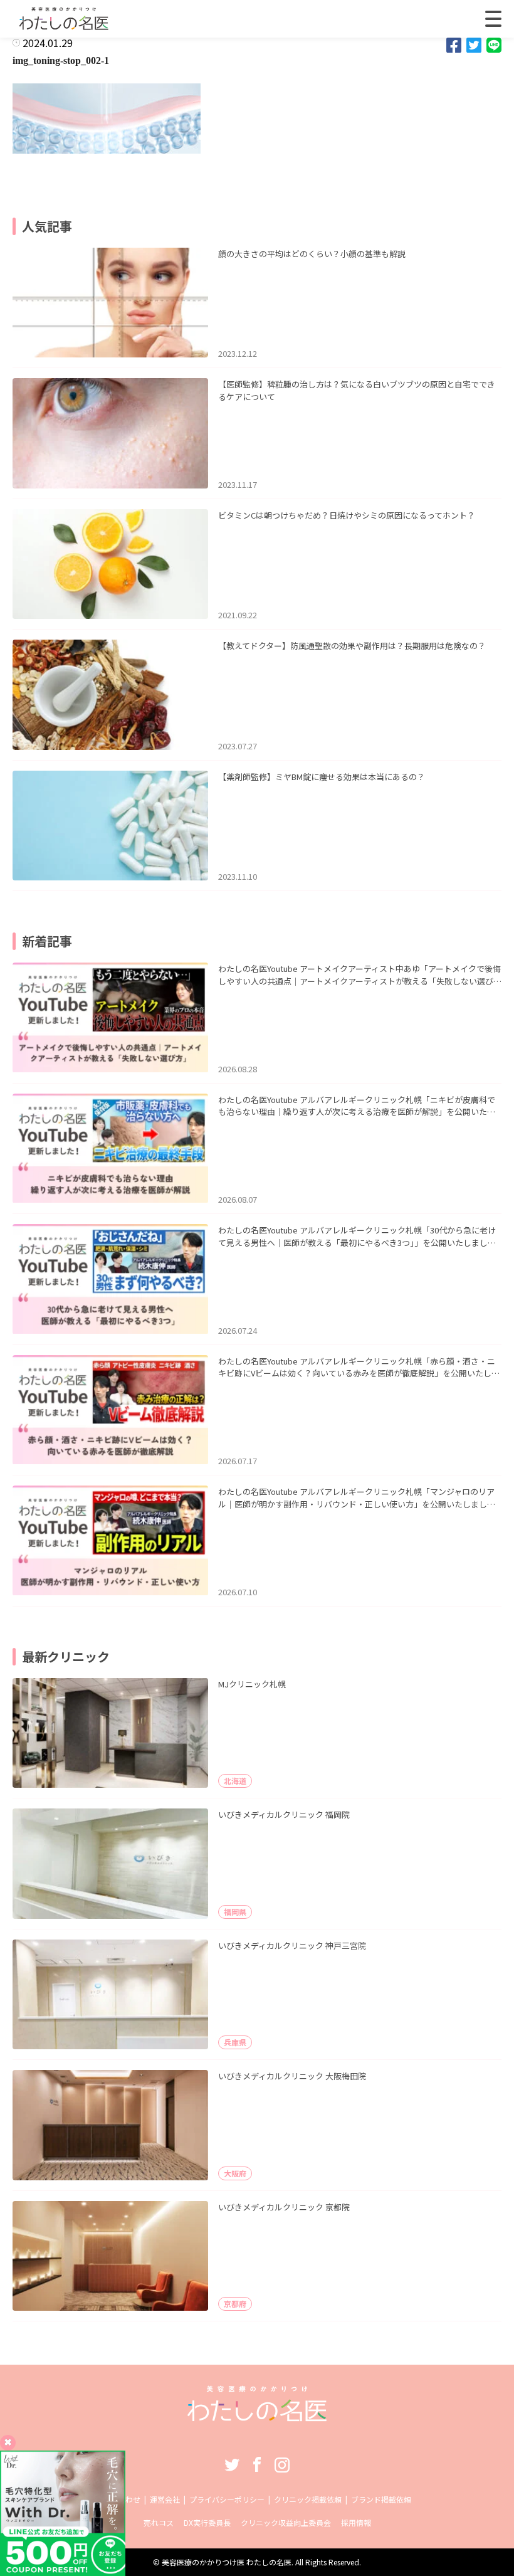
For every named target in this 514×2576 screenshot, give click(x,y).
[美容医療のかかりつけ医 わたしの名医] (257, 2417)
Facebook (257, 2464)
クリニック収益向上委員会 (286, 2522)
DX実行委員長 (207, 2522)
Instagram (282, 2464)
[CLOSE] (493, 19)
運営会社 (165, 2499)
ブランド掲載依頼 (381, 2499)
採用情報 (356, 2522)
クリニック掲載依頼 (308, 2499)
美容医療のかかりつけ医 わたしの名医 (227, 2562)
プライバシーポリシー (227, 2499)
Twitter (232, 2464)
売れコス (159, 2522)
